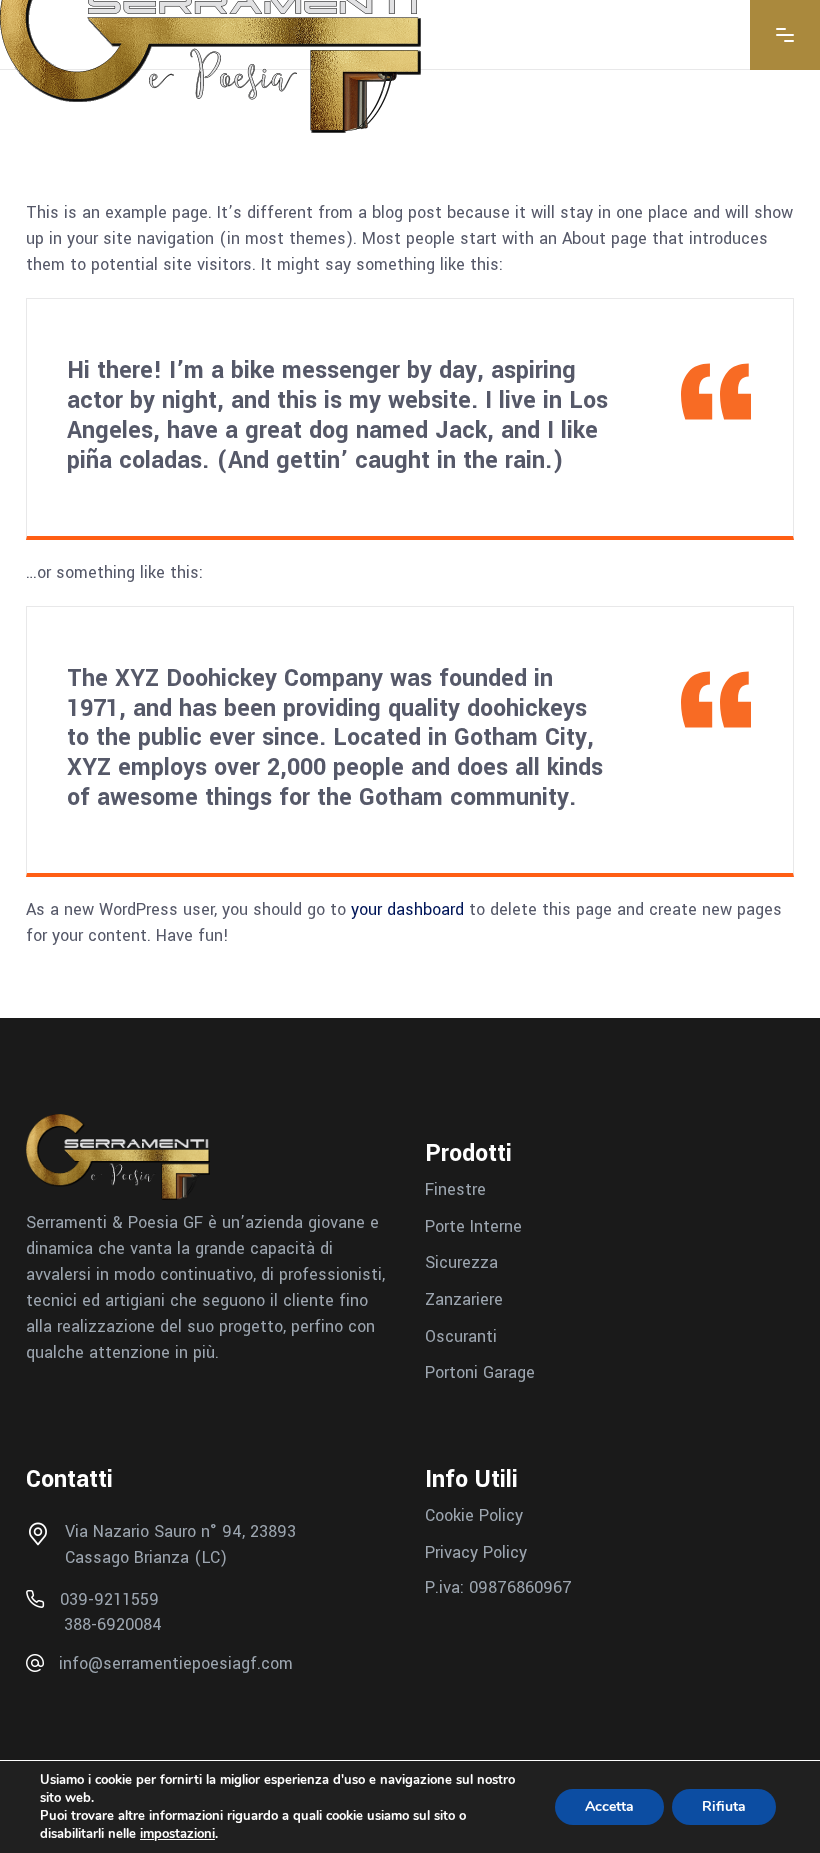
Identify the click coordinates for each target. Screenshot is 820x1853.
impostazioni (177, 1834)
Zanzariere (464, 1299)
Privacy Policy (476, 1551)
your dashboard (407, 909)
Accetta (609, 1806)
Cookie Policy (474, 1515)
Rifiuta (724, 1806)
